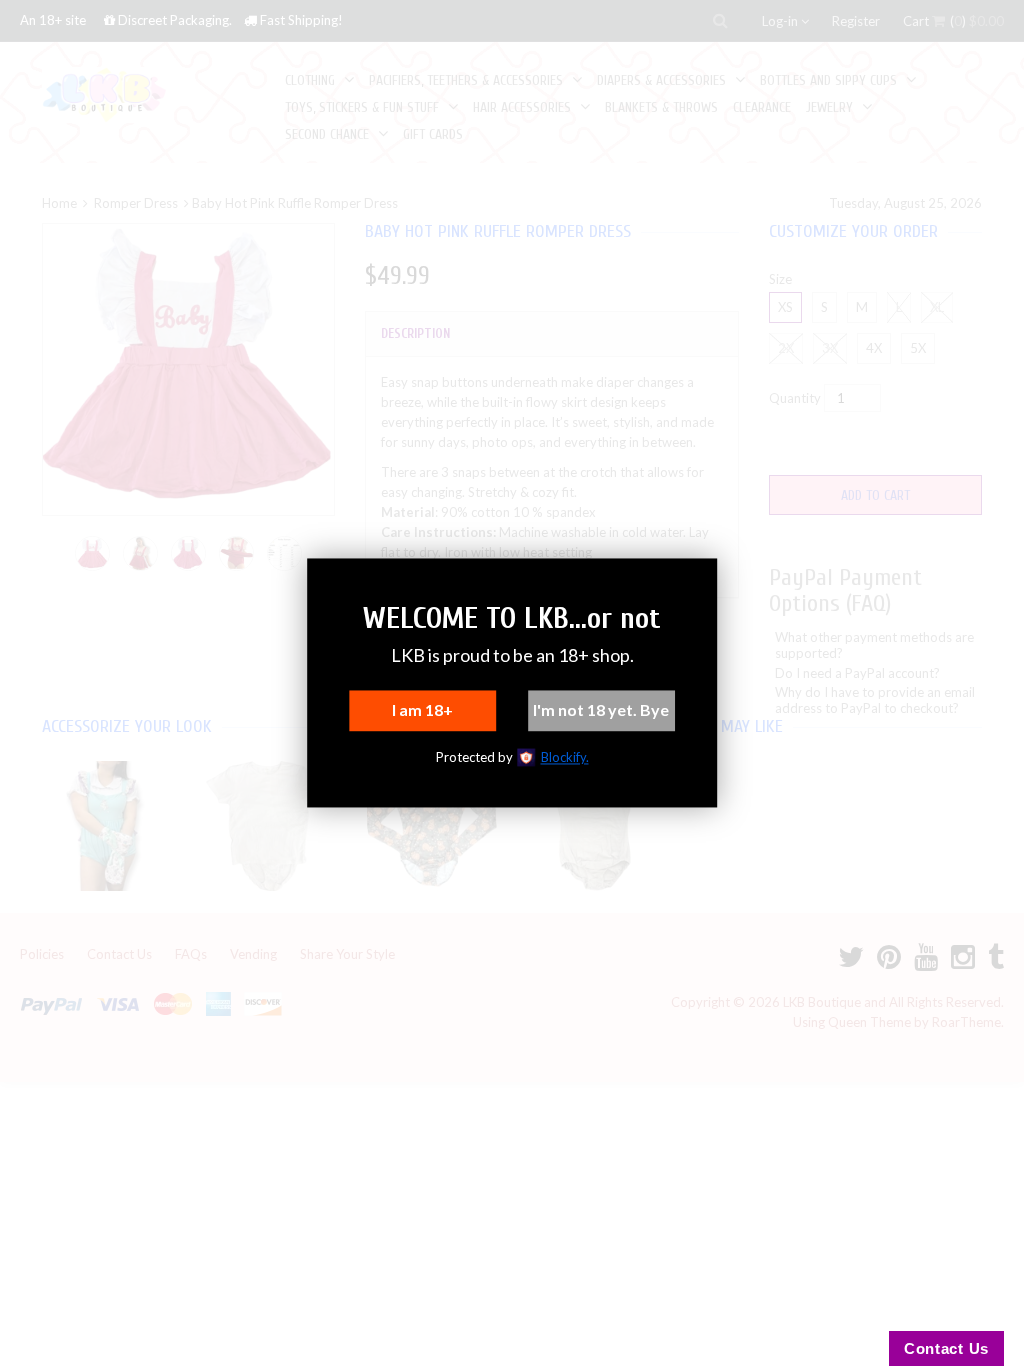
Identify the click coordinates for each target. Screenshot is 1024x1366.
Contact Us (946, 1348)
